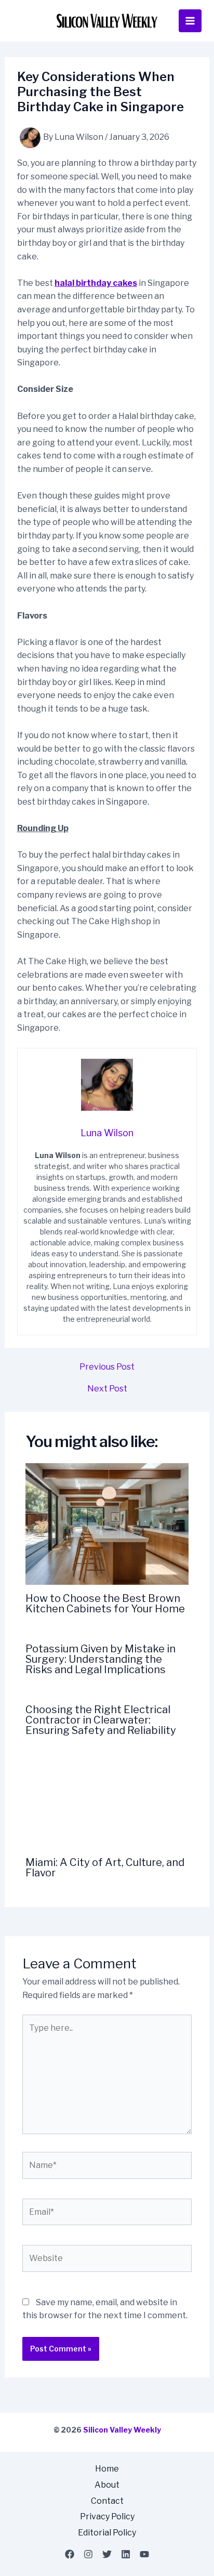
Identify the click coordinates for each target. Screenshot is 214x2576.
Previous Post (107, 1367)
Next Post (107, 1389)
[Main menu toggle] (190, 21)
